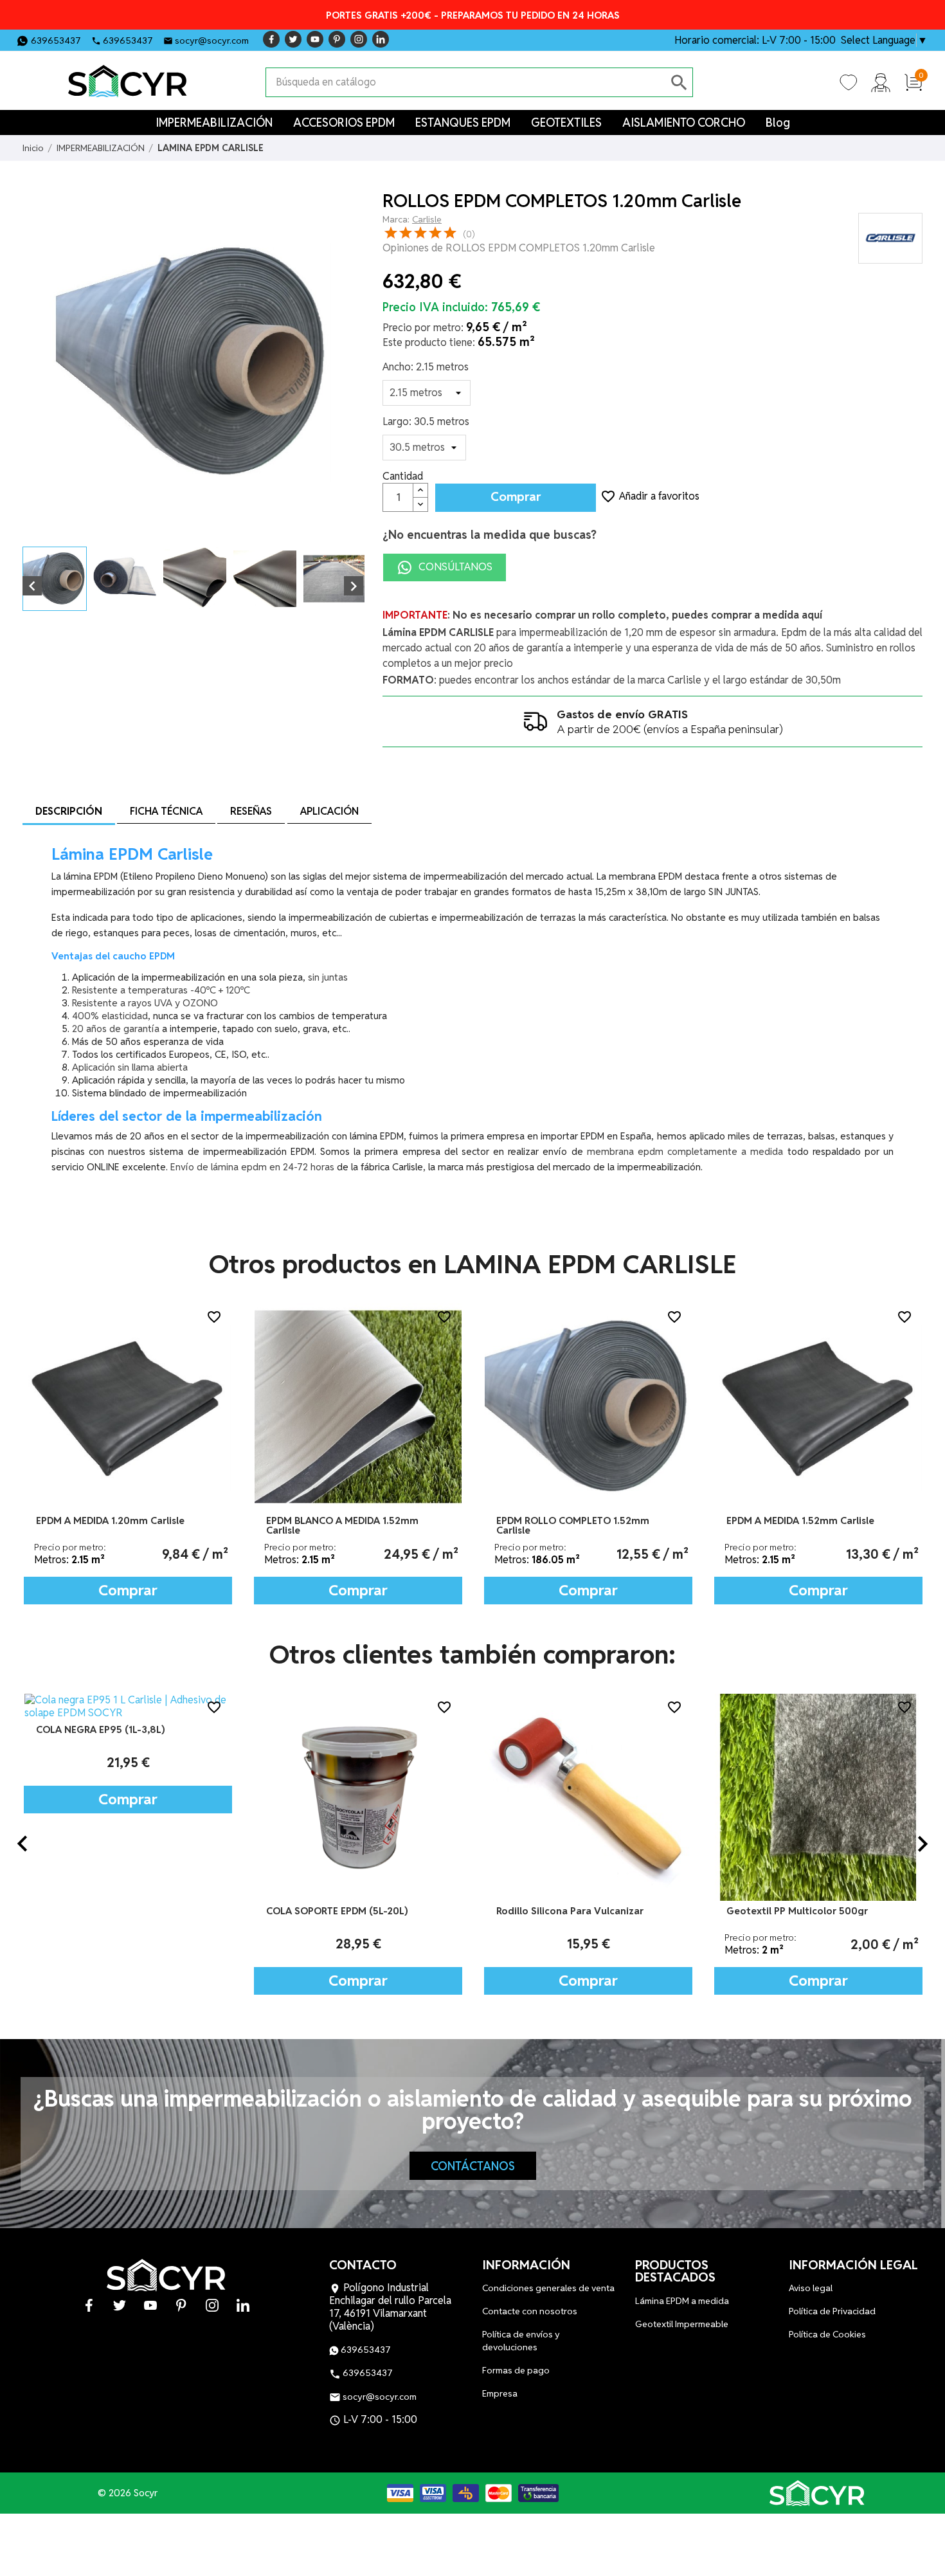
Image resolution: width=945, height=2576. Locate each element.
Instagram (359, 39)
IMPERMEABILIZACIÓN (214, 122)
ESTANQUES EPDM (463, 122)
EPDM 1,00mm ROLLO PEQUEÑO (800, 1911)
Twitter (293, 39)
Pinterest (337, 39)
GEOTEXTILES (566, 122)
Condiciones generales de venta (548, 2288)
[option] (128, 1454)
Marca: (396, 219)
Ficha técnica (166, 811)
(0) (469, 234)
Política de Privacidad (832, 2311)
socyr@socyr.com (212, 41)
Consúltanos (454, 567)
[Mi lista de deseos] (849, 82)
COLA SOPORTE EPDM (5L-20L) (107, 1911)
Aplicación (329, 811)
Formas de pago (516, 2370)
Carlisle (427, 219)
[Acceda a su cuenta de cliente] (881, 82)
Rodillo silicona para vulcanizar (340, 1911)
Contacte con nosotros (530, 2311)
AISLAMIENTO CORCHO (684, 122)
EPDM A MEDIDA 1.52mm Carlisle (800, 1520)
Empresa (500, 2393)
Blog (778, 122)
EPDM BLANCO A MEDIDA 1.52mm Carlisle (342, 1525)
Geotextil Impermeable (682, 2324)
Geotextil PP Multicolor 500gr (567, 1911)
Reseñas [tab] (251, 811)
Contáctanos (473, 2166)
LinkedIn (381, 39)
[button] (22, 1844)
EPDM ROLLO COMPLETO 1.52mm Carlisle (573, 1525)
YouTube (315, 39)
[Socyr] (818, 2493)
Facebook (271, 39)
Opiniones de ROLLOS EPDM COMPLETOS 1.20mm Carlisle (519, 248)
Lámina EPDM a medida (682, 2301)
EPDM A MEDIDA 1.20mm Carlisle (110, 1520)
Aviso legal (811, 2288)
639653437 (56, 41)
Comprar (516, 497)
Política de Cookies (827, 2334)
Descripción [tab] (69, 811)
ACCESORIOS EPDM (344, 122)
